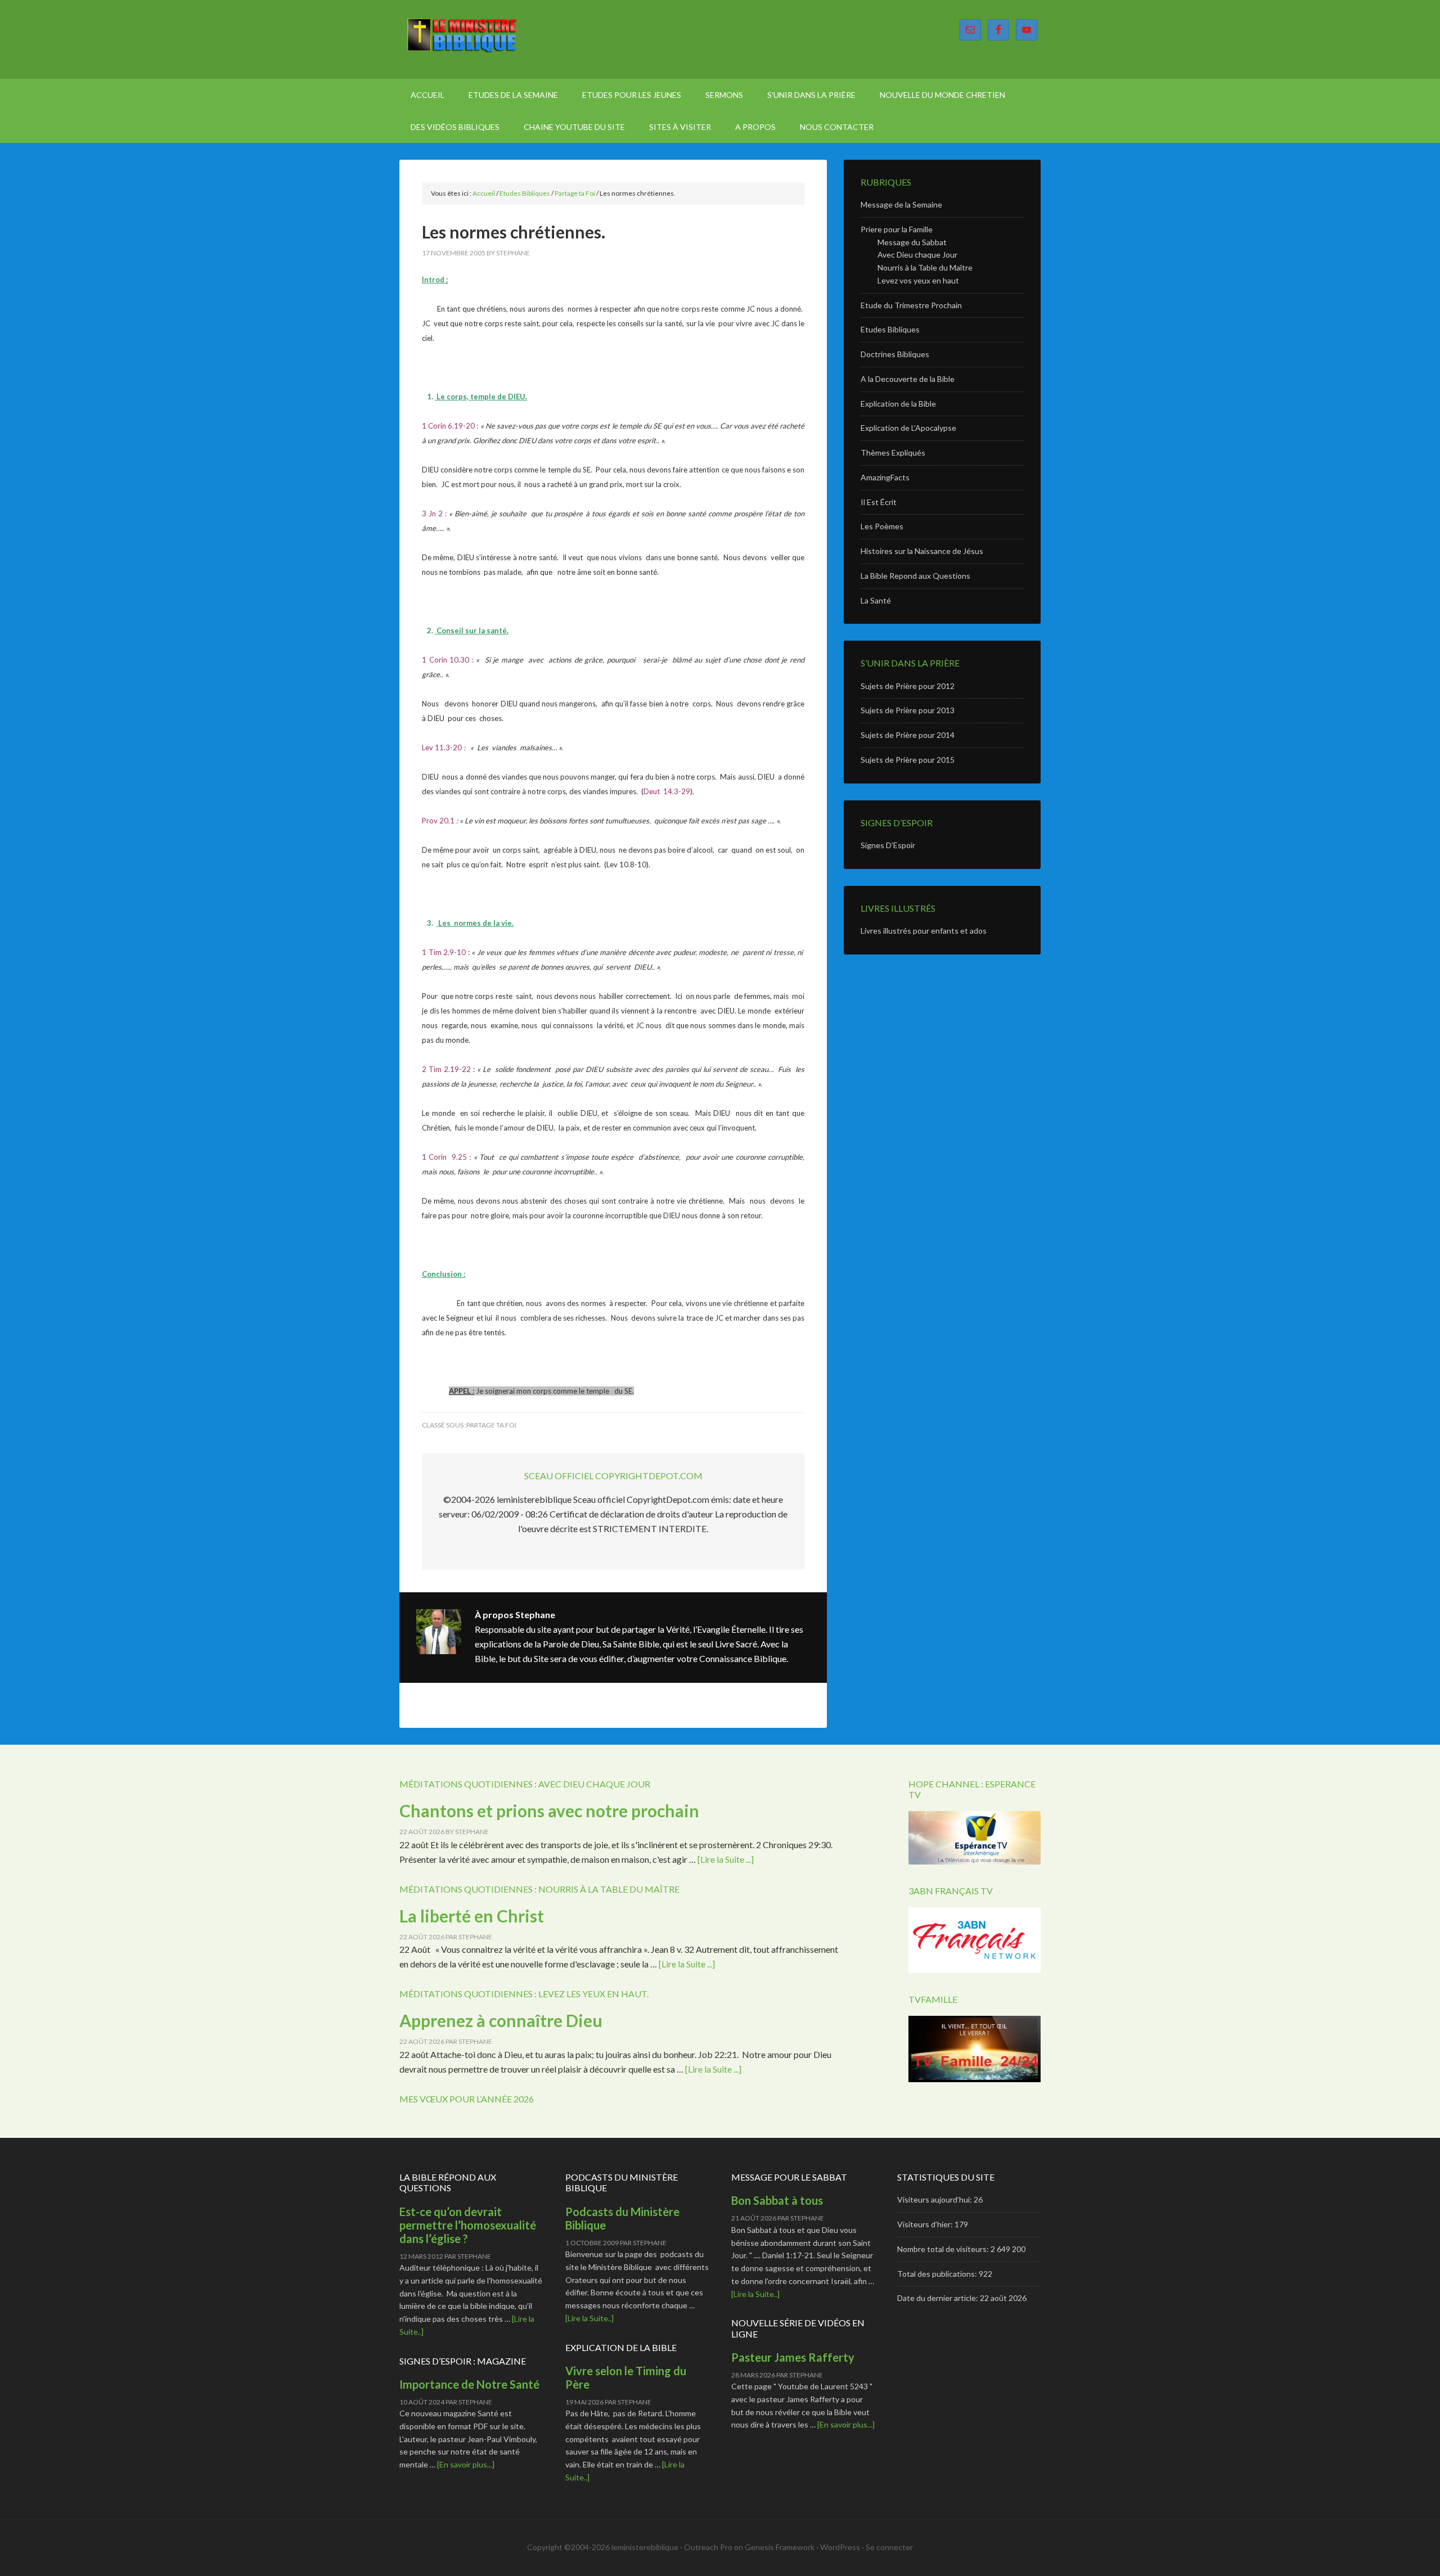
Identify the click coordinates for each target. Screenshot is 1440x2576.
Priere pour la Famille (897, 229)
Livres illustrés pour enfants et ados (924, 931)
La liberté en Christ (472, 1916)
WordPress (840, 2547)
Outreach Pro (708, 2547)
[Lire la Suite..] (589, 2318)
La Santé (876, 600)
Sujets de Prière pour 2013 (908, 710)
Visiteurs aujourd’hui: (935, 2199)
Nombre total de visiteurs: (944, 2249)
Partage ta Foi (491, 1425)
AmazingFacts (885, 477)
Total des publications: (938, 2274)
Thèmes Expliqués (893, 452)
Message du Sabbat (912, 242)
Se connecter (889, 2547)
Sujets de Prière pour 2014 (908, 735)
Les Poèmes (882, 526)
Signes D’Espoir (888, 845)
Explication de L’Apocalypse (908, 428)
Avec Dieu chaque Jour (917, 255)
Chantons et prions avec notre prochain (549, 1811)
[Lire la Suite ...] (726, 1859)
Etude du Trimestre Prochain (911, 305)
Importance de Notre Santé (469, 2384)
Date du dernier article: (939, 2298)
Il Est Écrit (879, 502)
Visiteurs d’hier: (926, 2224)
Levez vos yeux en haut (918, 280)
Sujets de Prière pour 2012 (908, 686)
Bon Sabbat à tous (777, 2200)
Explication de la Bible (898, 404)
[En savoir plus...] (466, 2464)
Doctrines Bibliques (895, 354)
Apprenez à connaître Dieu (501, 2020)
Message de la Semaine (901, 204)
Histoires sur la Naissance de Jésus (922, 551)
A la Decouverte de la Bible (908, 379)
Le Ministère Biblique (495, 39)
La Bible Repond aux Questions (915, 576)
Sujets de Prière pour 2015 (908, 760)
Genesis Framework (780, 2547)
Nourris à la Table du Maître (925, 267)
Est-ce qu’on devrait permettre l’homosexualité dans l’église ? (468, 2225)
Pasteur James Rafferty (793, 2357)
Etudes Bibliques (890, 329)
